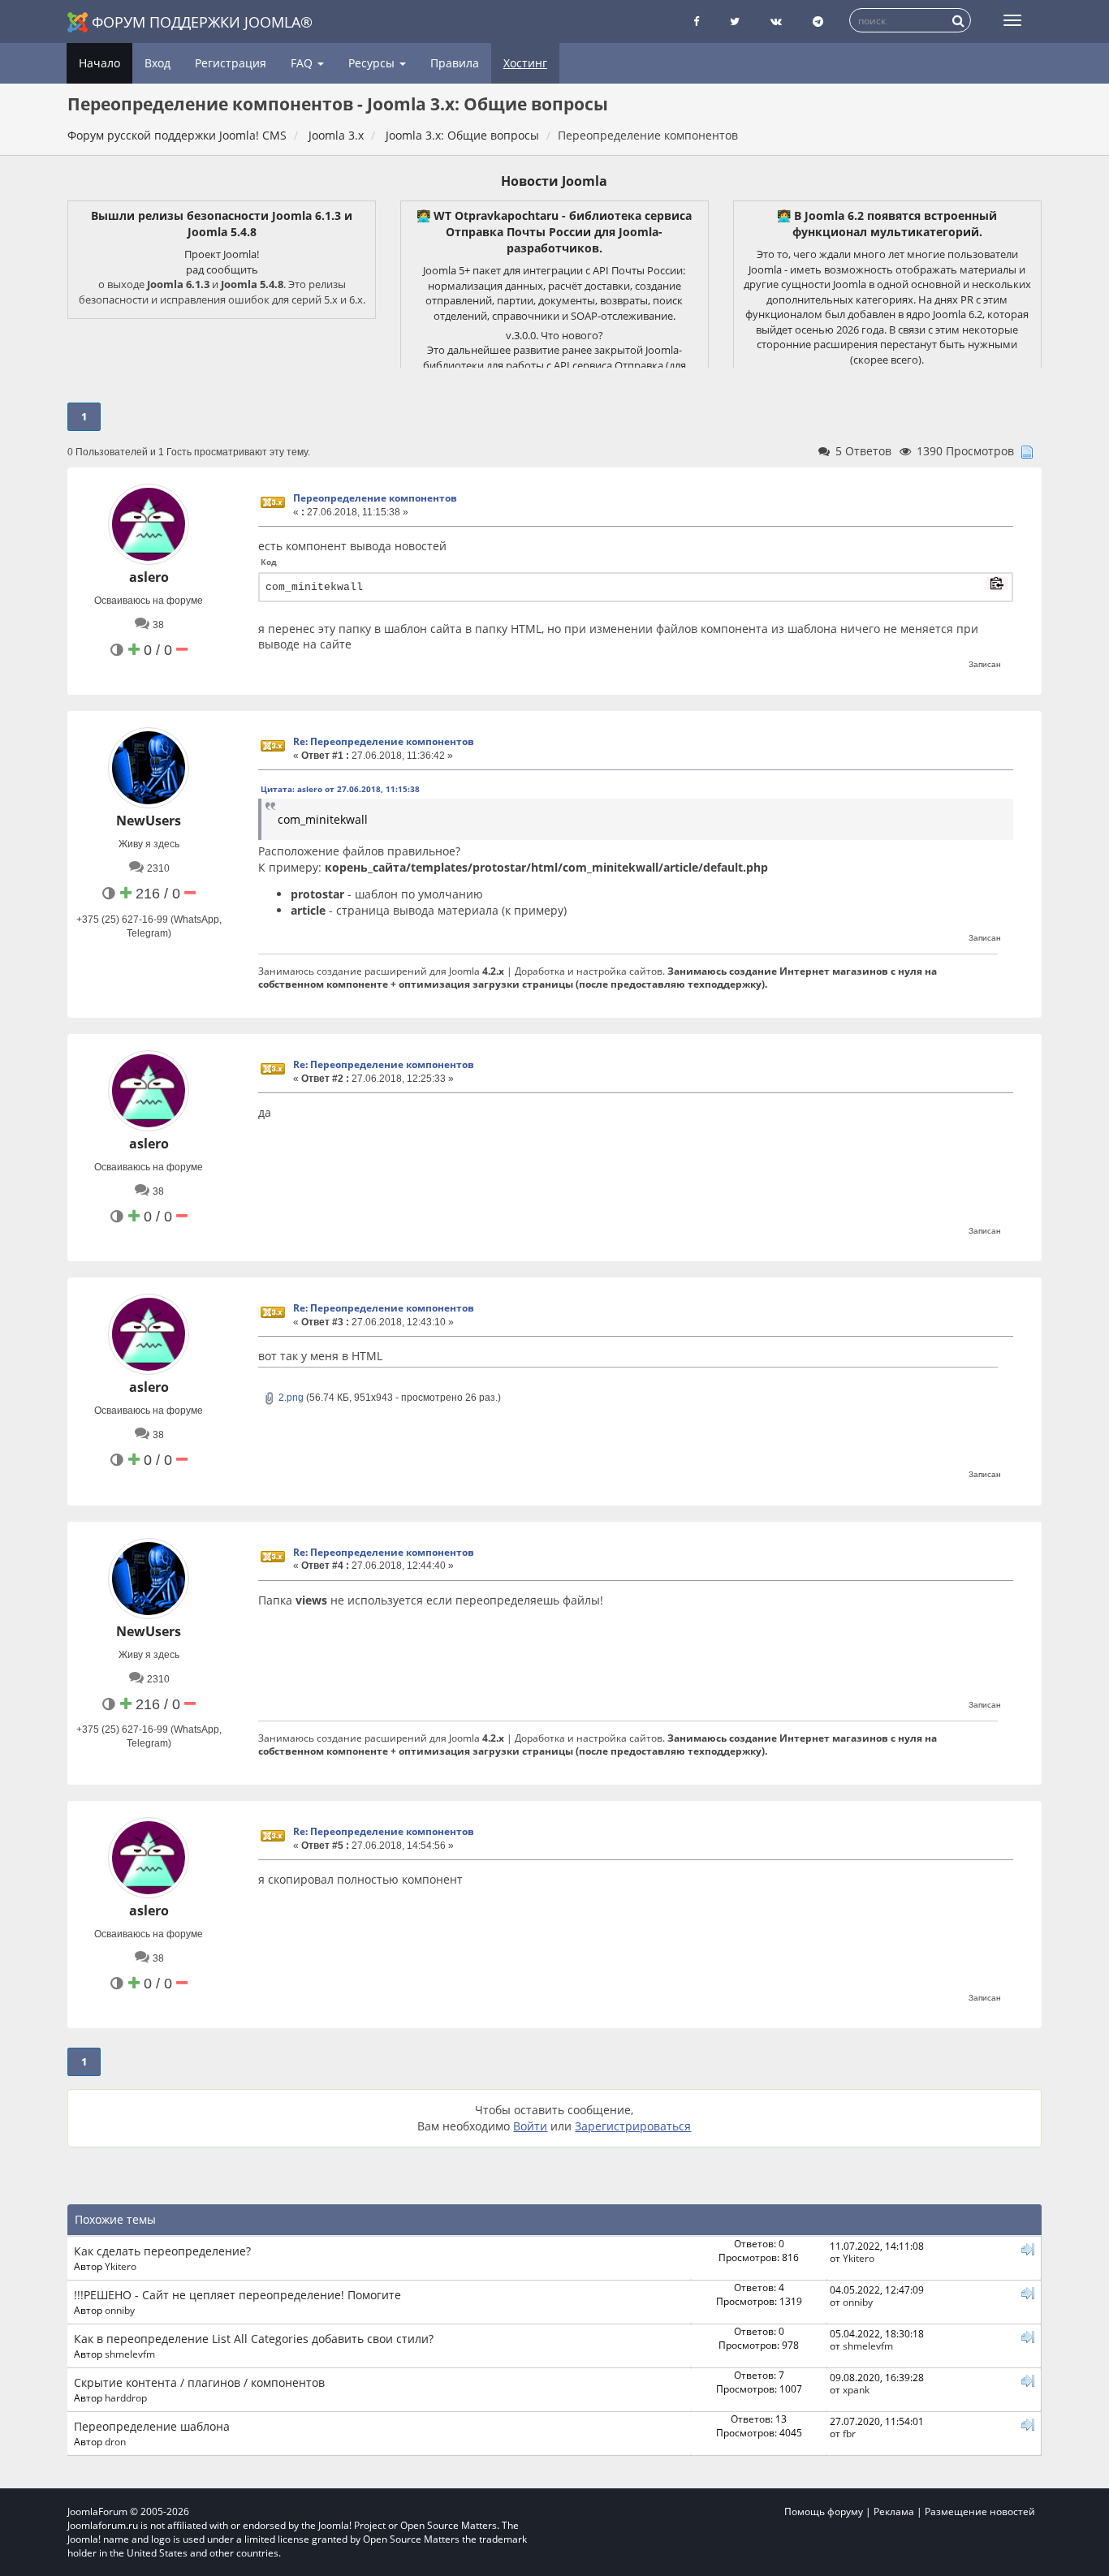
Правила (455, 63)
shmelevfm (130, 2354)
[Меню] (1012, 20)
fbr (849, 2433)
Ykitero (121, 2266)
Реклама (894, 2511)
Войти (530, 2126)
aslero (149, 577)
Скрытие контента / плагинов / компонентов (199, 2382)
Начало (99, 63)
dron (115, 2441)
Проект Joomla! (222, 254)
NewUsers (149, 821)
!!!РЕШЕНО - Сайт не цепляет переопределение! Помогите (237, 2295)
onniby (120, 2310)
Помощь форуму (824, 2511)
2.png (290, 1398)
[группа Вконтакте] (776, 22)
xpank (856, 2389)
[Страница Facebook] (696, 22)
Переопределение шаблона (152, 2426)
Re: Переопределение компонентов (384, 741)
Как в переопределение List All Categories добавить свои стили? (254, 2339)
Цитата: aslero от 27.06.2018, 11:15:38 (340, 789)
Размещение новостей (980, 2511)
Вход (158, 63)
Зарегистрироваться (633, 2126)
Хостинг (525, 63)
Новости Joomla (554, 181)
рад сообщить (222, 269)
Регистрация (231, 63)
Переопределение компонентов (375, 498)
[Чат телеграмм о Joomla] (818, 22)
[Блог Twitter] (735, 22)
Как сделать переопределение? (162, 2251)
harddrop (126, 2397)
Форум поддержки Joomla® (202, 22)
